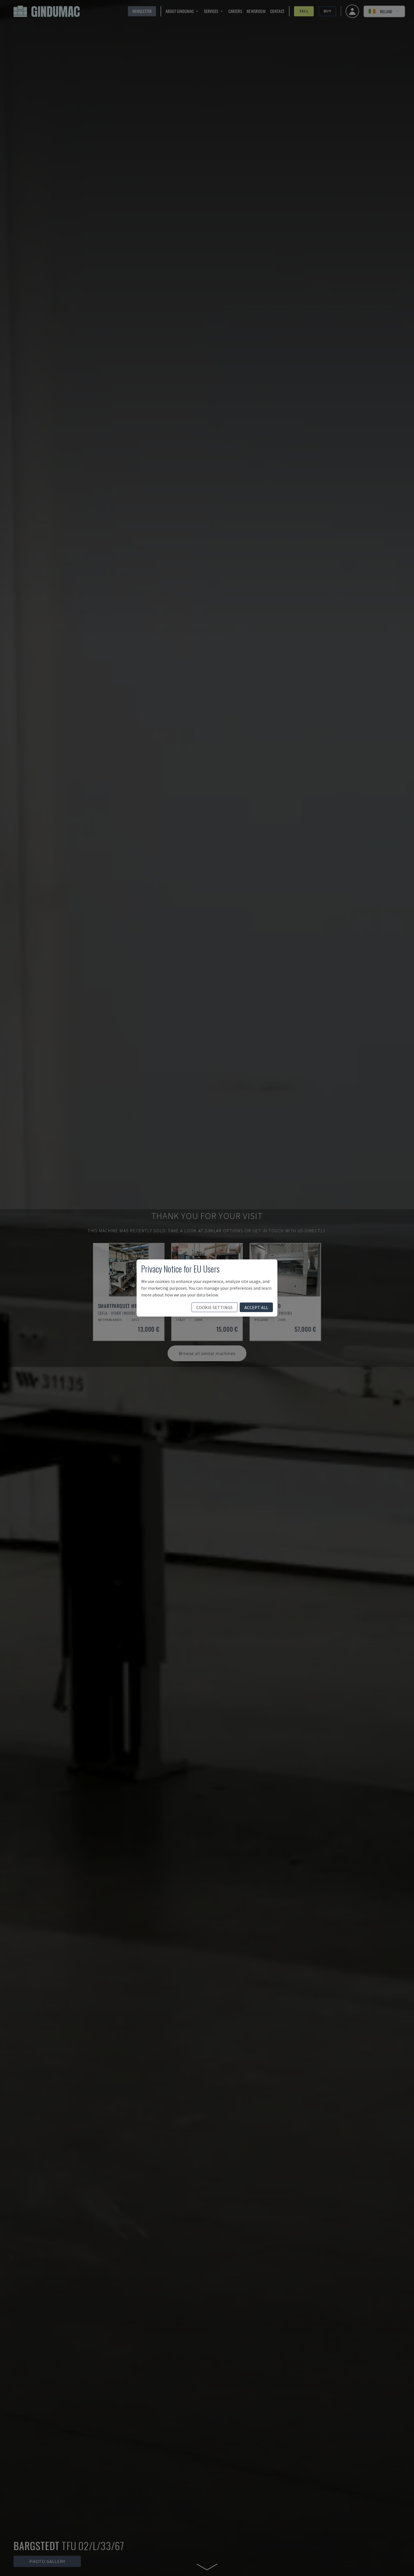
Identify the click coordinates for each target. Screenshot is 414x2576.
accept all (256, 1307)
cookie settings (214, 1307)
